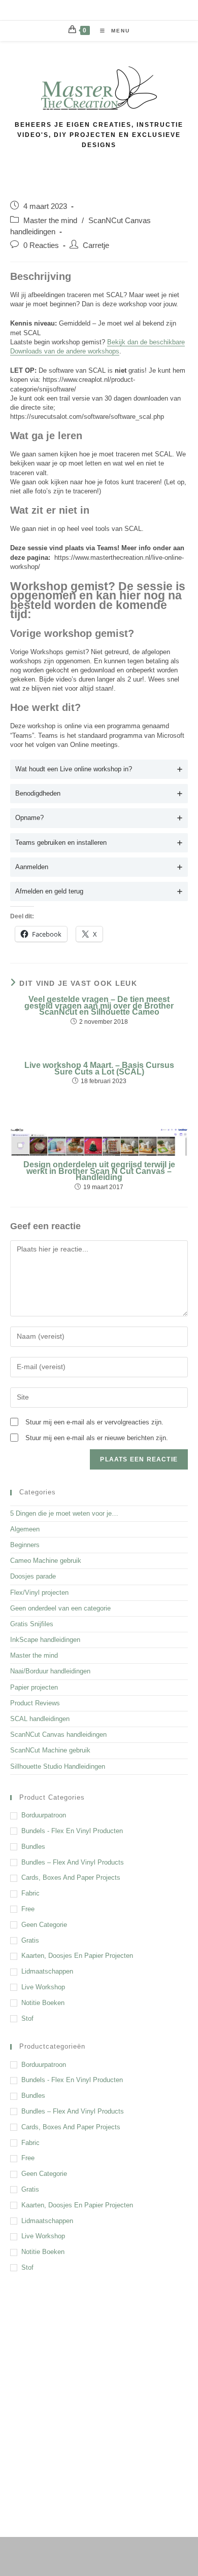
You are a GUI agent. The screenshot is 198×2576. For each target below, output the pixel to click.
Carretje (96, 245)
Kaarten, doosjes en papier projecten (77, 1956)
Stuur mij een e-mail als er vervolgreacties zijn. (94, 1422)
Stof (27, 2018)
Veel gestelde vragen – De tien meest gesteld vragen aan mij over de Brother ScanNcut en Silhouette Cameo (99, 1006)
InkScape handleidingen (45, 1640)
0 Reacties (41, 245)
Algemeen (25, 1529)
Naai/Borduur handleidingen (50, 1671)
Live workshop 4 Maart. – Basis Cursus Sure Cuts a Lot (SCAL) (99, 1069)
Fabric (30, 1893)
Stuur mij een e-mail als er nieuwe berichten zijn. (97, 1438)
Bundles (33, 1847)
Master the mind (50, 221)
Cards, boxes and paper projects (71, 1877)
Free (28, 1909)
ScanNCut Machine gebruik (50, 1750)
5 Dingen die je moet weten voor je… (64, 1513)
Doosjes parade (33, 1576)
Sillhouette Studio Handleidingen (58, 1766)
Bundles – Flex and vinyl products (73, 1862)
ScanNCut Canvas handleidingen (58, 1734)
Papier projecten (34, 1687)
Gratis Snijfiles (32, 1624)
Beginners (25, 1545)
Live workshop (43, 1987)
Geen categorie (44, 1925)
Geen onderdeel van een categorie (60, 1608)
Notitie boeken (43, 2003)
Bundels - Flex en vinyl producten (72, 1831)
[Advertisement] (99, 2392)
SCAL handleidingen (40, 1719)
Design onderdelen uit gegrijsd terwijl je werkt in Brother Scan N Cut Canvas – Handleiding (99, 1171)
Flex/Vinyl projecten (39, 1593)
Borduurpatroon (44, 1815)
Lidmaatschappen (47, 1971)
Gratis (30, 1940)
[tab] (99, 769)
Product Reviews (35, 1703)
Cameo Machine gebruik (46, 1561)
